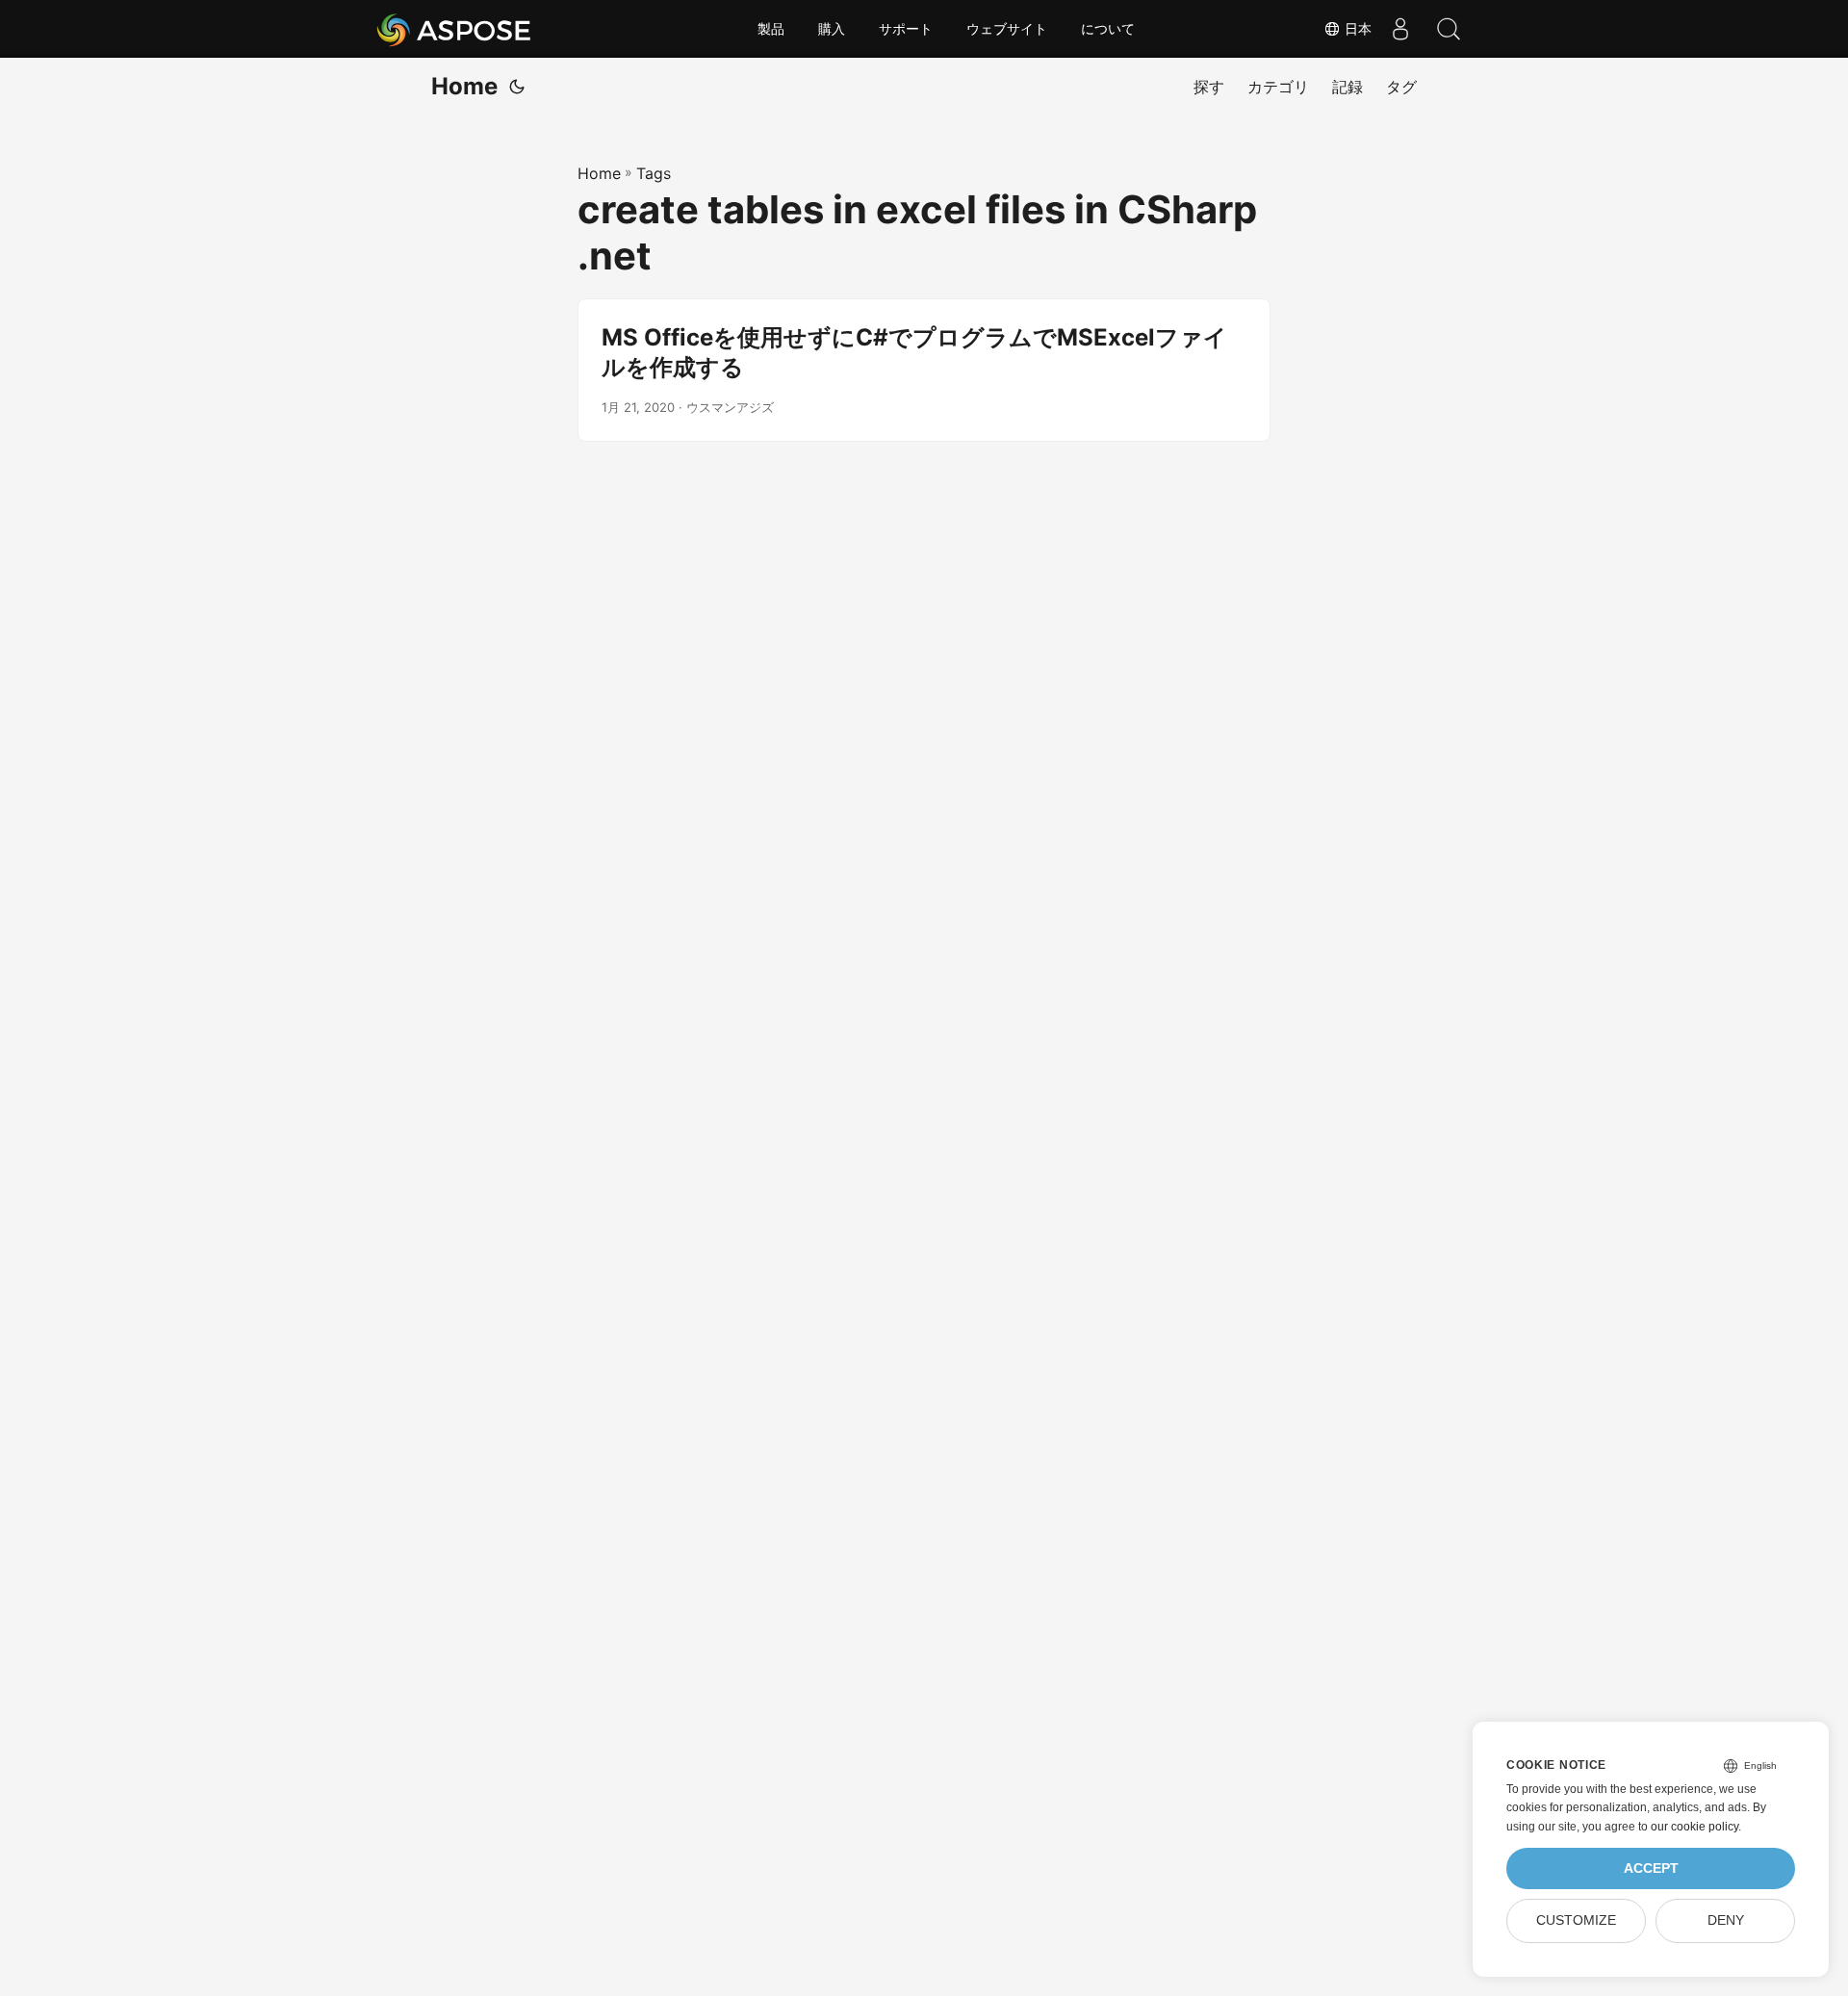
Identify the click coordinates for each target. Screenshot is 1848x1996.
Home (464, 86)
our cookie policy (1694, 1827)
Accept (1651, 1868)
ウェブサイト (1007, 29)
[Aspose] (455, 29)
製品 (771, 29)
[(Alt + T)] (517, 87)
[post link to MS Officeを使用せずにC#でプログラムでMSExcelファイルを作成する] (924, 370)
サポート (906, 29)
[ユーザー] (1400, 29)
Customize (1576, 1920)
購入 (832, 29)
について (1108, 29)
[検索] (1449, 29)
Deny (1726, 1920)
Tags (654, 173)
